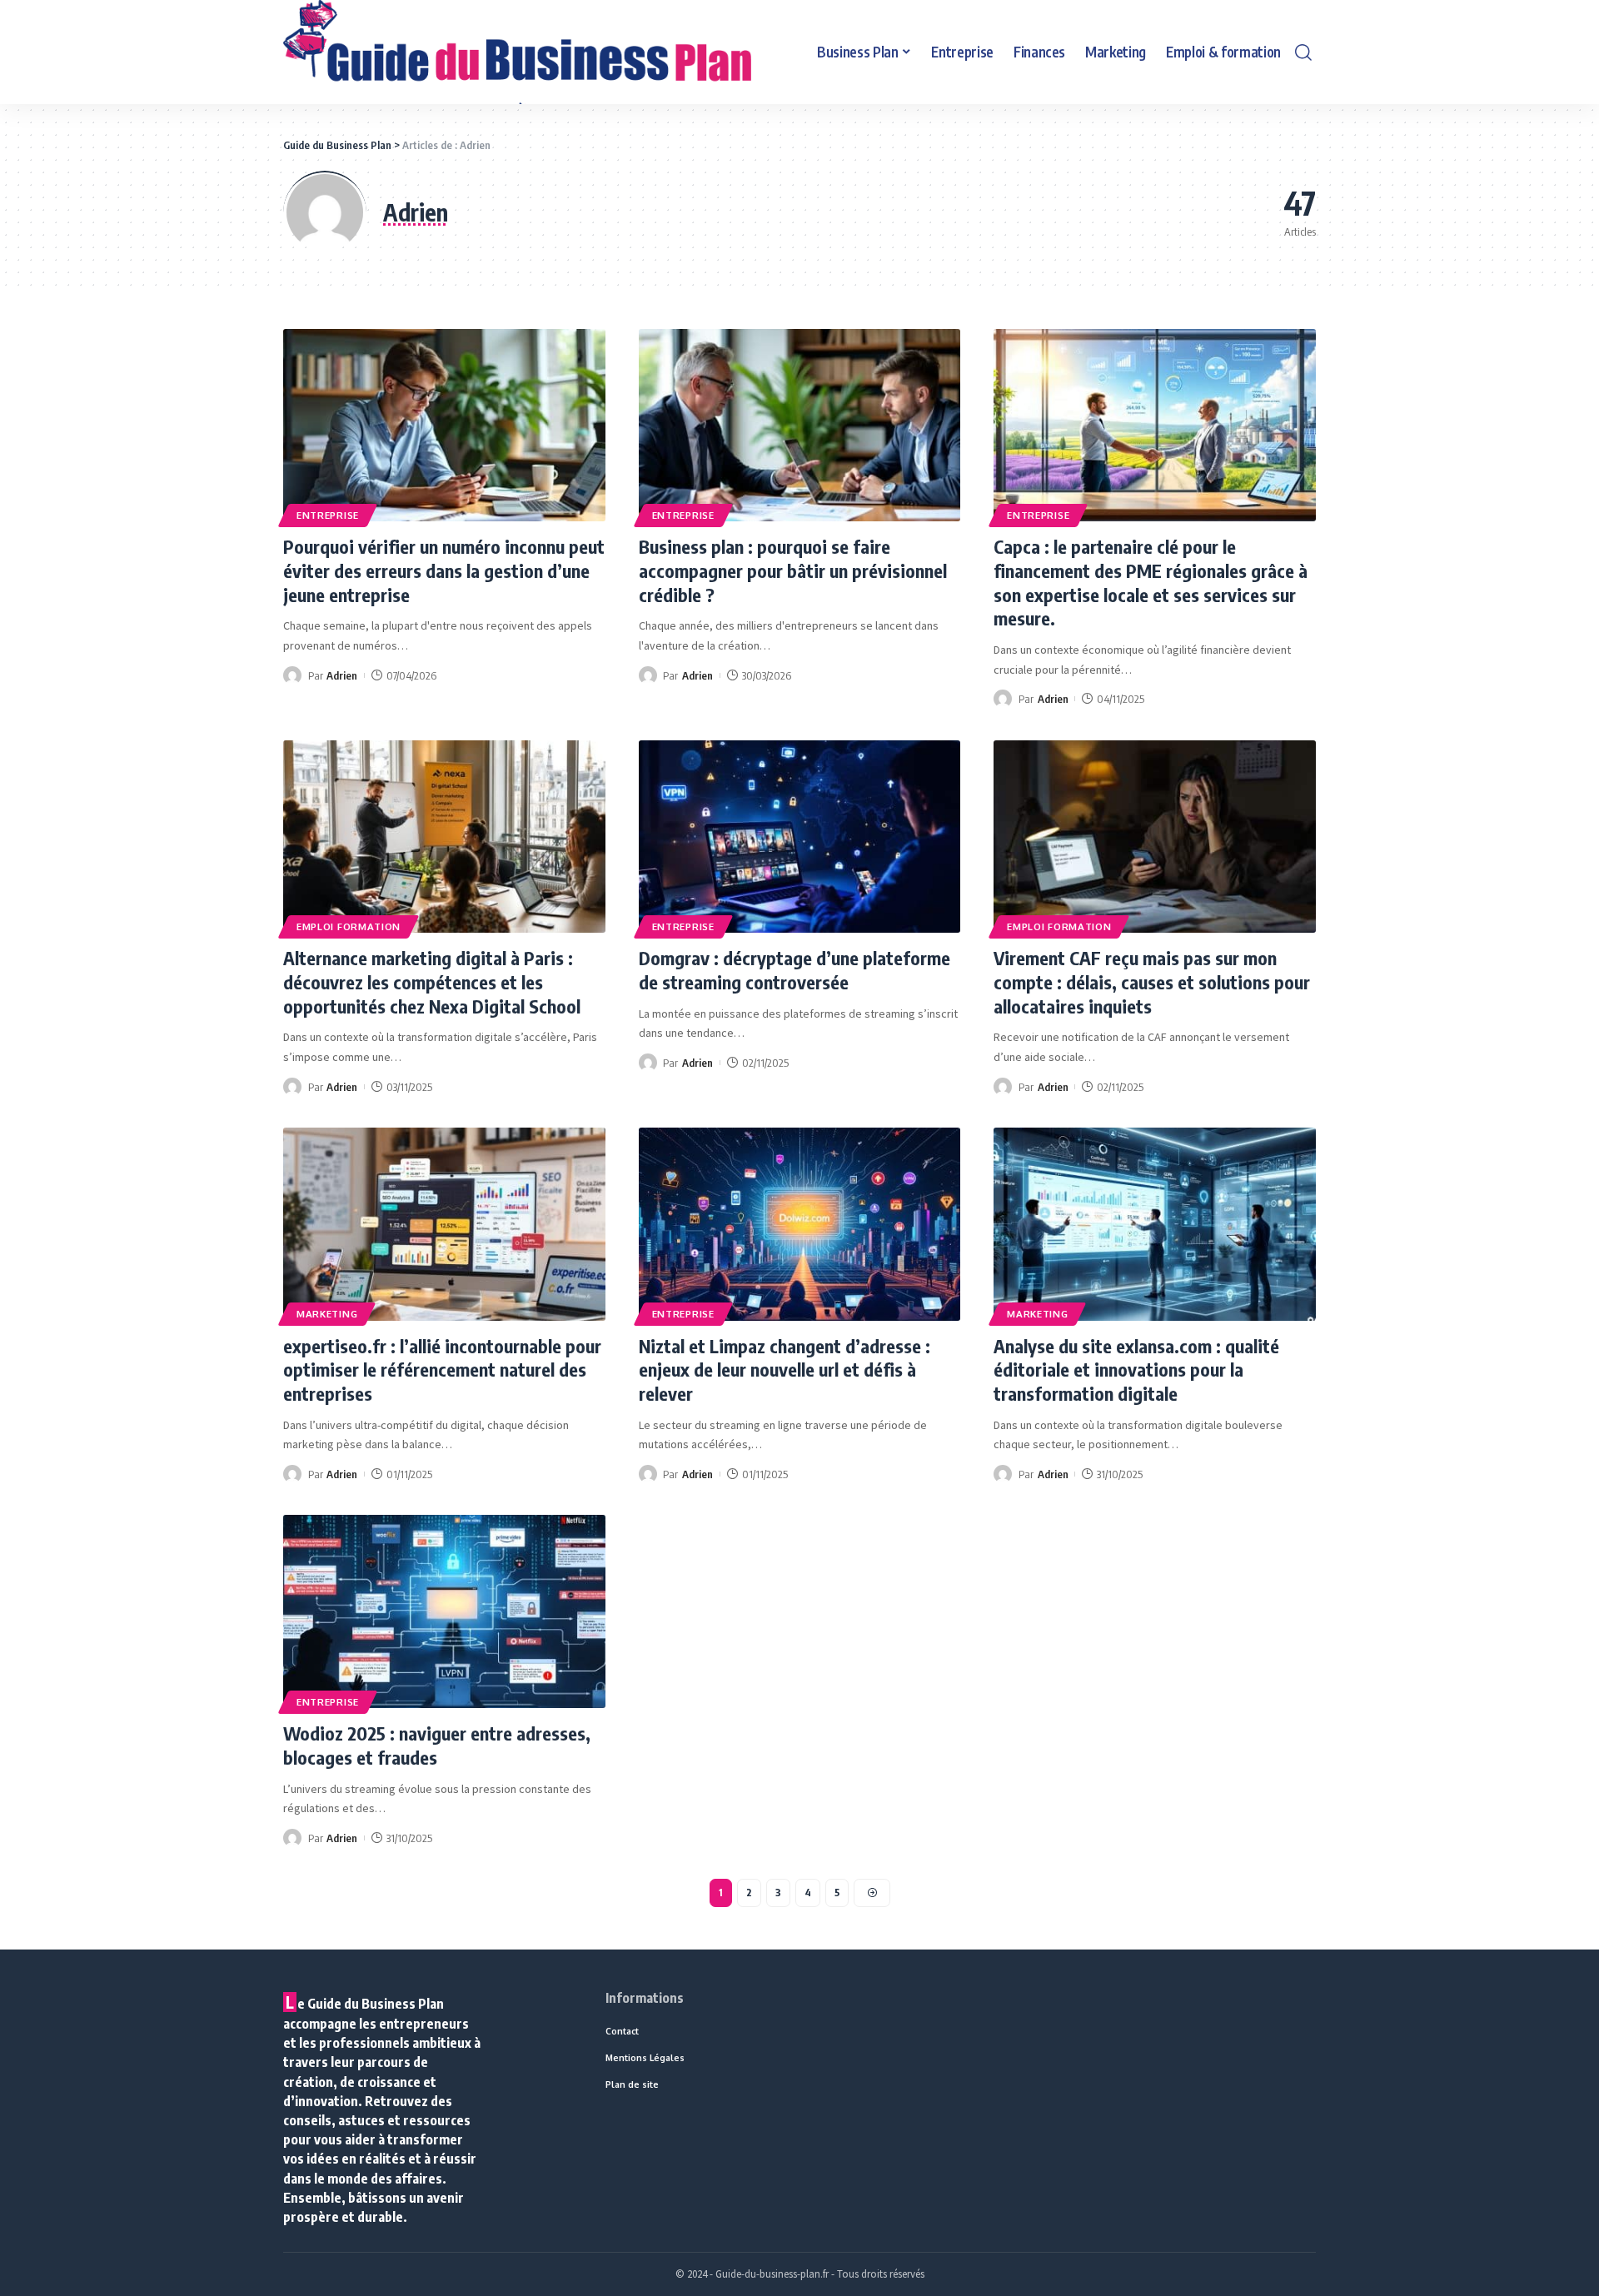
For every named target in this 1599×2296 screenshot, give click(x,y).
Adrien (342, 675)
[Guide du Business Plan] (517, 52)
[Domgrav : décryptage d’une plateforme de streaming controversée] (800, 837)
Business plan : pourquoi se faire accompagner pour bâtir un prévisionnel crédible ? (793, 570)
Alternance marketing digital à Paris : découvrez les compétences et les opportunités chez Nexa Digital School (432, 981)
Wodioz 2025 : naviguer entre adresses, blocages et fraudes (437, 1745)
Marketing (327, 1314)
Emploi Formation (349, 926)
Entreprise (328, 515)
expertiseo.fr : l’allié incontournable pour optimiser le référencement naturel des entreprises (442, 1370)
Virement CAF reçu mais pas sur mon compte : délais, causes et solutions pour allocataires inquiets (1152, 981)
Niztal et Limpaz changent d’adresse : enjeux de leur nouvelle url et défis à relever (785, 1370)
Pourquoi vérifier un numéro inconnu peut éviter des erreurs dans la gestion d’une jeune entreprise (444, 570)
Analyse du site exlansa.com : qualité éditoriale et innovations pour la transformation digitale (1136, 1370)
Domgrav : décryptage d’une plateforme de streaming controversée (795, 970)
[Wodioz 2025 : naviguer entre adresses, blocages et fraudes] (444, 1611)
